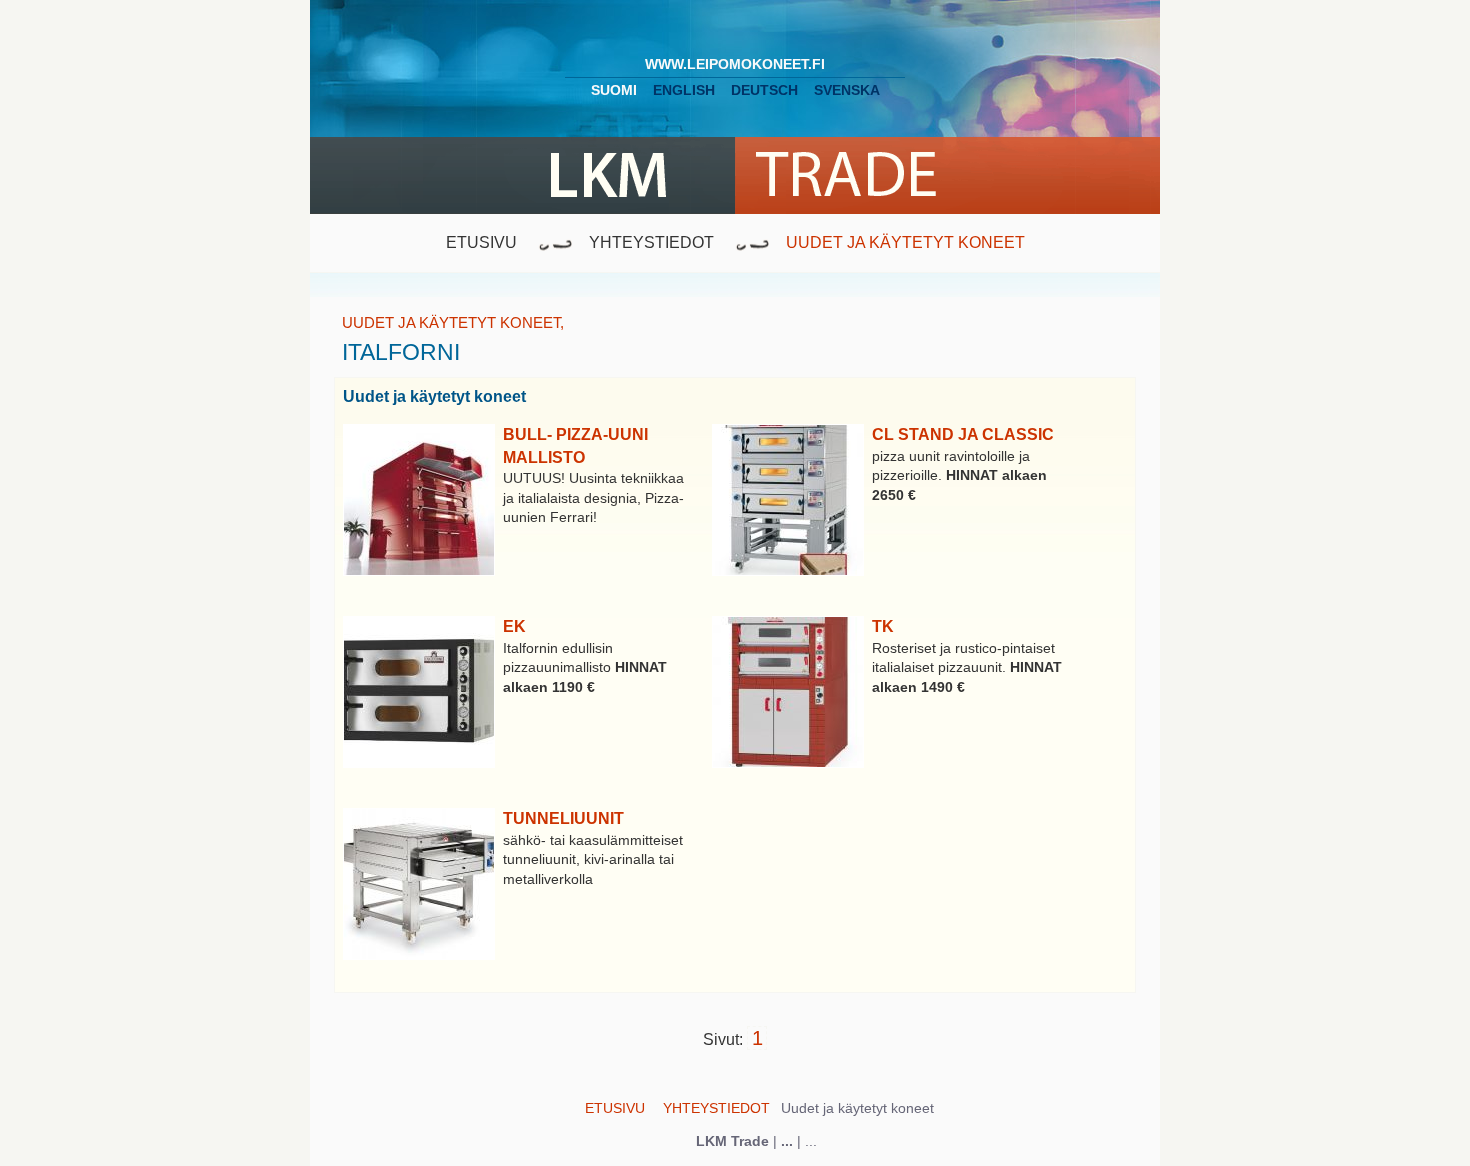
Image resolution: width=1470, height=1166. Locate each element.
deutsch (764, 90)
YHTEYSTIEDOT (651, 242)
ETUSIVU (481, 242)
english (684, 90)
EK (514, 626)
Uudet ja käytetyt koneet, (453, 322)
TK (883, 626)
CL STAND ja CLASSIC (963, 434)
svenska (847, 90)
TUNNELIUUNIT (563, 818)
